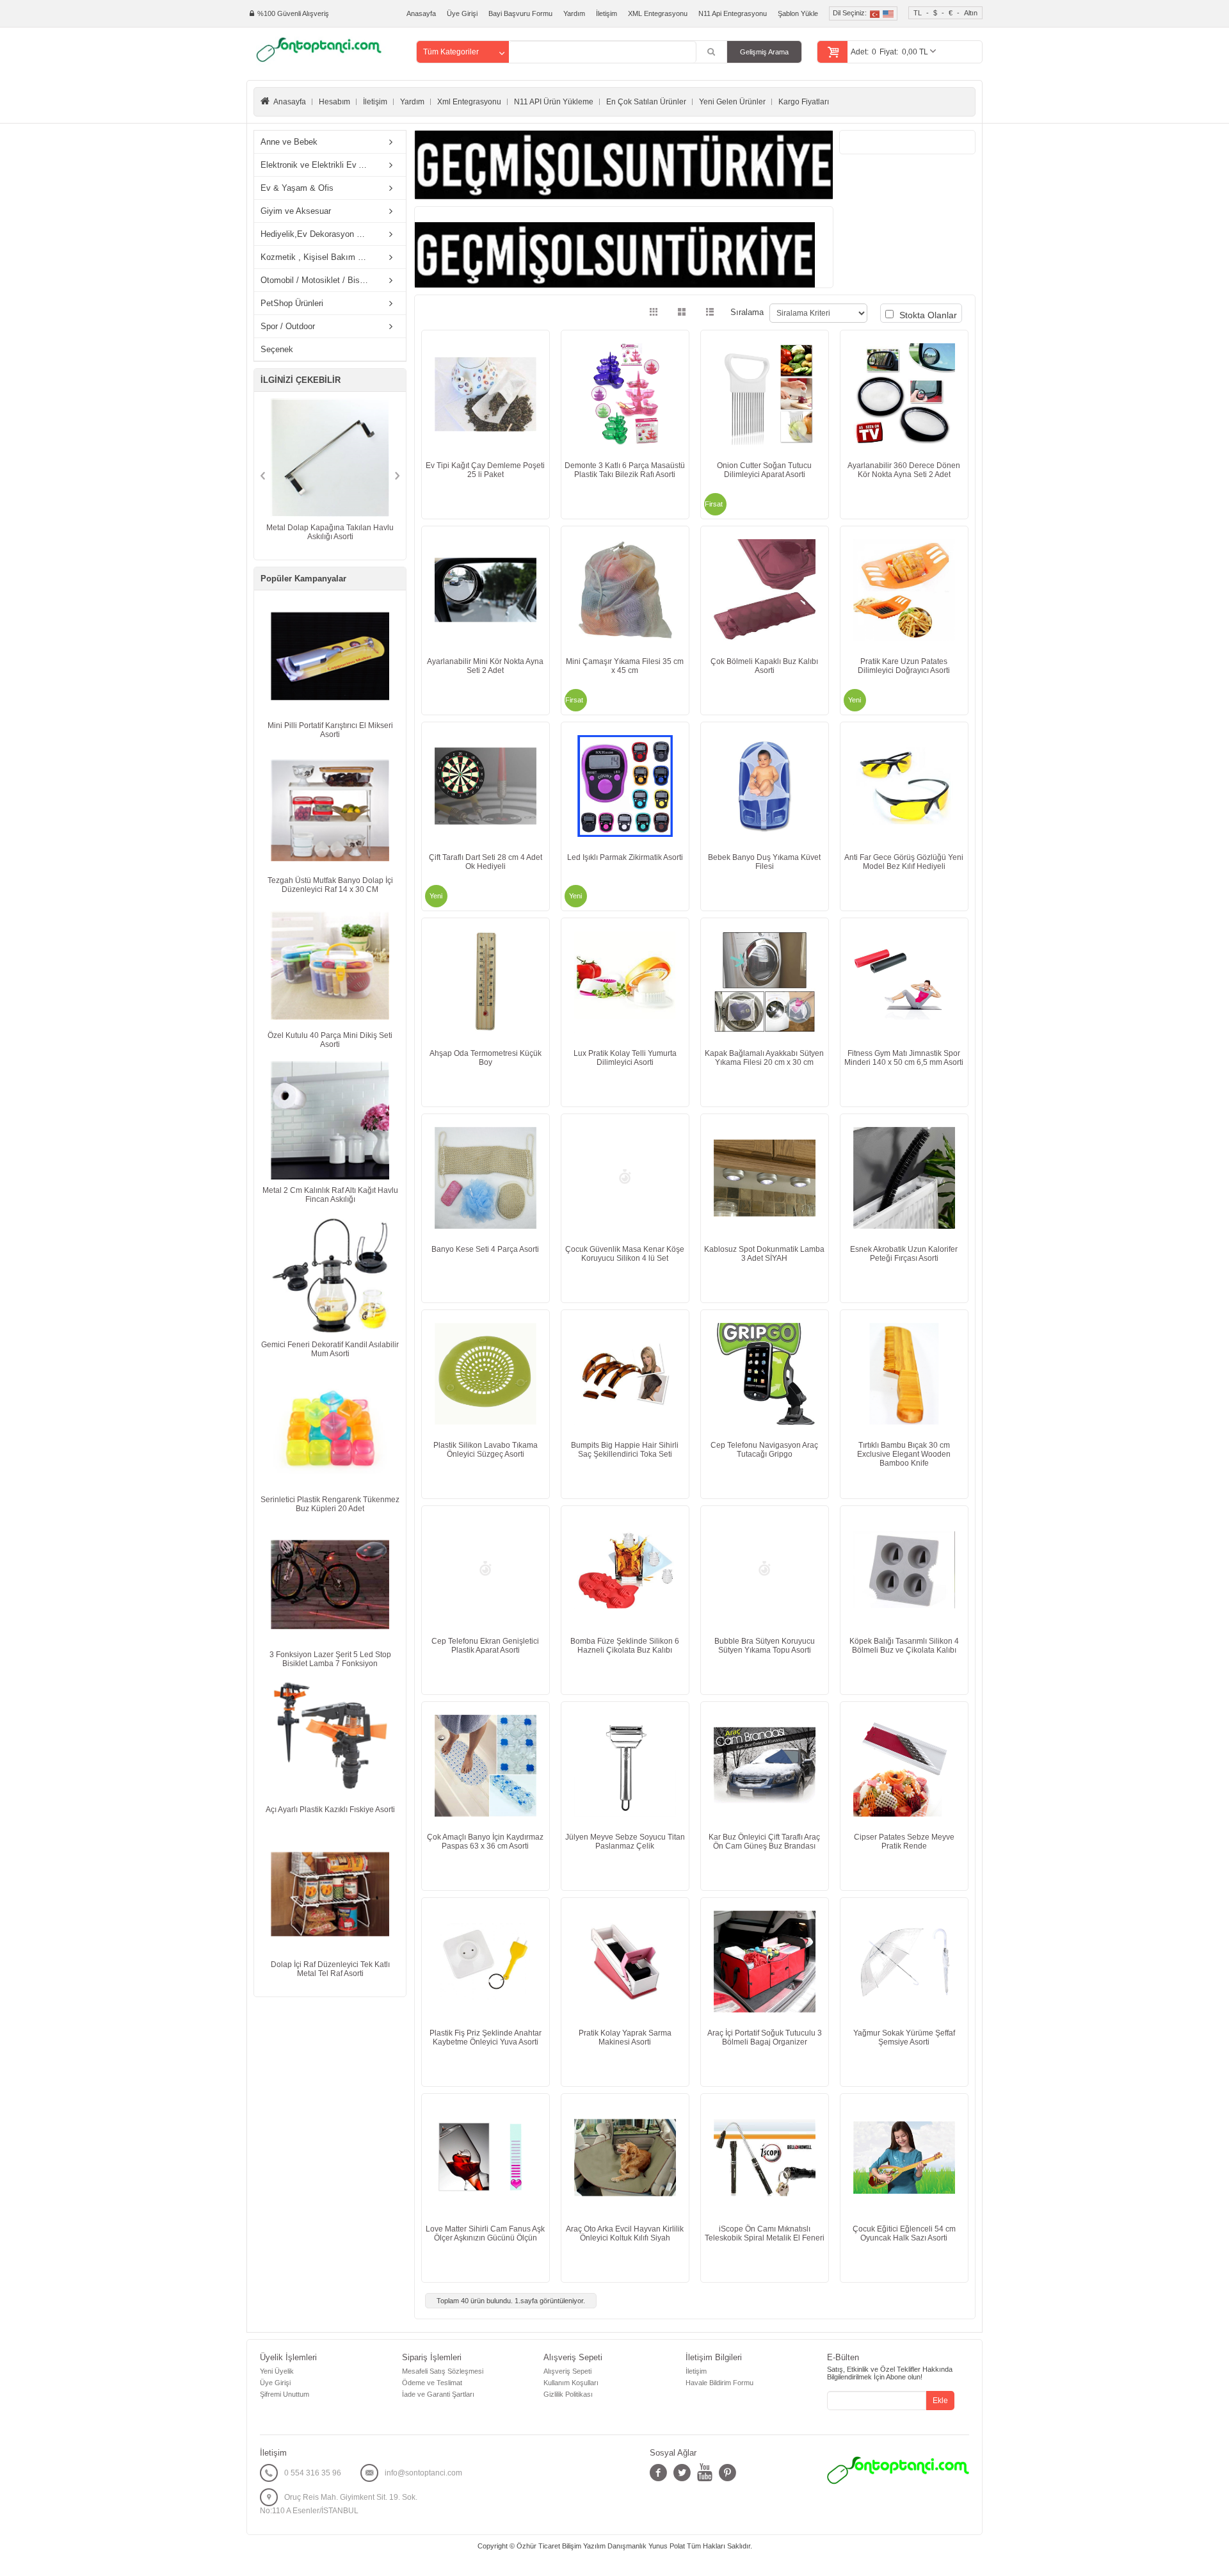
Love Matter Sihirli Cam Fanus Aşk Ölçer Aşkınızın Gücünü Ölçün (485, 2233)
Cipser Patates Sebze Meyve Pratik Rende (904, 1842)
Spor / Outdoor (288, 326)
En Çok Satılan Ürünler (646, 102)
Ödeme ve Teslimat (432, 2383)
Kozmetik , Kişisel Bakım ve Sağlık (318, 257)
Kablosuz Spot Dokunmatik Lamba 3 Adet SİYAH (764, 1254)
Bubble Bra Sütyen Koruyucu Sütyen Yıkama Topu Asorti (765, 1646)
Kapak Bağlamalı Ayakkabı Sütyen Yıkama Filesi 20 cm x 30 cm (764, 1058)
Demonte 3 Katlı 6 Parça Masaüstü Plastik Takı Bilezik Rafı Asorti (625, 470)
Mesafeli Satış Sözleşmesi (443, 2371)
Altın (971, 13)
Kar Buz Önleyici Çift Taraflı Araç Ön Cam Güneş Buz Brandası (764, 1842)
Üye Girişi (462, 13)
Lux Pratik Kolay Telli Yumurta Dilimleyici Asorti (625, 1058)
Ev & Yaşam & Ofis (297, 188)
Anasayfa (421, 13)
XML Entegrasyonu (658, 13)
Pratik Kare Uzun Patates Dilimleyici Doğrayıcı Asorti (904, 666)
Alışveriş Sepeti (567, 2371)
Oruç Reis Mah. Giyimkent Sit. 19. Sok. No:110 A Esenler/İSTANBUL (339, 2504)
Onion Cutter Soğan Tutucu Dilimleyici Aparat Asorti (764, 470)
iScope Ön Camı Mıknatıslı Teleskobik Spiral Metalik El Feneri (765, 2233)
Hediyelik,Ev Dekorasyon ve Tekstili (318, 234)
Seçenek (277, 349)
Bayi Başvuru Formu (520, 13)
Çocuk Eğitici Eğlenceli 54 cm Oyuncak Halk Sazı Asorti (904, 2233)
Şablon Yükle (798, 13)
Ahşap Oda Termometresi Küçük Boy (486, 1058)
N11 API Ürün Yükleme (554, 102)
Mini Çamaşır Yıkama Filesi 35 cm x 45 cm (625, 666)
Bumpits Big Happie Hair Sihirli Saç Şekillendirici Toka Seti (625, 1450)
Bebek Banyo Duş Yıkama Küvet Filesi (764, 862)
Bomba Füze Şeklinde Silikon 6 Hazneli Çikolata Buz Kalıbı (625, 1646)
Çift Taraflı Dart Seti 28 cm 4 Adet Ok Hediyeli (486, 862)
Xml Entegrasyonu (469, 102)
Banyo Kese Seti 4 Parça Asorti (485, 1249)
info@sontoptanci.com (423, 2473)
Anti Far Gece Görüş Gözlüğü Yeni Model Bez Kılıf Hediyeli (904, 862)
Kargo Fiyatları (804, 102)
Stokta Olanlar (927, 315)
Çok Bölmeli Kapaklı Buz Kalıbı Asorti (764, 666)
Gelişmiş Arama (764, 52)
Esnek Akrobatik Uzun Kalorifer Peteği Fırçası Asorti (904, 1254)
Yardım (574, 13)
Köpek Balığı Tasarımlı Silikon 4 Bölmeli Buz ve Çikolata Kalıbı (904, 1646)
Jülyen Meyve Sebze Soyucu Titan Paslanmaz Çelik (625, 1842)
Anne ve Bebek (289, 142)
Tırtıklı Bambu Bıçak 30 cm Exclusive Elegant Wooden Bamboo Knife (904, 1454)
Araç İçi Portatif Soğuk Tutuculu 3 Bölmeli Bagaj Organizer (765, 2037)
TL (918, 13)
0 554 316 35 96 (313, 2473)
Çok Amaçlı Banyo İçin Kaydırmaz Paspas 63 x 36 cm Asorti (485, 1842)
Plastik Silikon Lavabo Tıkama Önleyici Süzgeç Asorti (486, 1450)
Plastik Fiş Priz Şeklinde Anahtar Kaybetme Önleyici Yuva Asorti (486, 2037)
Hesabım (334, 102)
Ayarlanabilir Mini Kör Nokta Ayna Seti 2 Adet (485, 666)
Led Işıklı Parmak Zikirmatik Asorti (625, 857)
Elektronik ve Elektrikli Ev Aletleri (318, 165)
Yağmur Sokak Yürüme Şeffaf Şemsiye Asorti (904, 2037)
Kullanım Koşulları (571, 2383)
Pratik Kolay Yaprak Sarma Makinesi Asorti (625, 2037)
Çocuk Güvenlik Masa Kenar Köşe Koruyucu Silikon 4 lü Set (625, 1254)
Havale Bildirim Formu (719, 2383)
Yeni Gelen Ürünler (732, 102)
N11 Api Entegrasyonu (733, 13)
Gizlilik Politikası (568, 2394)
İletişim (606, 13)
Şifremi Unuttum (285, 2394)
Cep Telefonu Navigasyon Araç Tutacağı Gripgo (764, 1450)
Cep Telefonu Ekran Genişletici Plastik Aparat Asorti (485, 1646)
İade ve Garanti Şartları (438, 2394)
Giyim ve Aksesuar (296, 211)
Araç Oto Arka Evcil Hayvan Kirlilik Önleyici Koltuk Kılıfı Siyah (625, 2233)
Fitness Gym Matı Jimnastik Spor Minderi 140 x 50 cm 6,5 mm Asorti (904, 1058)
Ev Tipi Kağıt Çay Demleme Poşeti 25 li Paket (485, 470)
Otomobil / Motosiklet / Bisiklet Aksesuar (318, 280)
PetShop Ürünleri (292, 303)
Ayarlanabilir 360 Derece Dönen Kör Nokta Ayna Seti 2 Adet (904, 470)
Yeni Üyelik (277, 2371)
